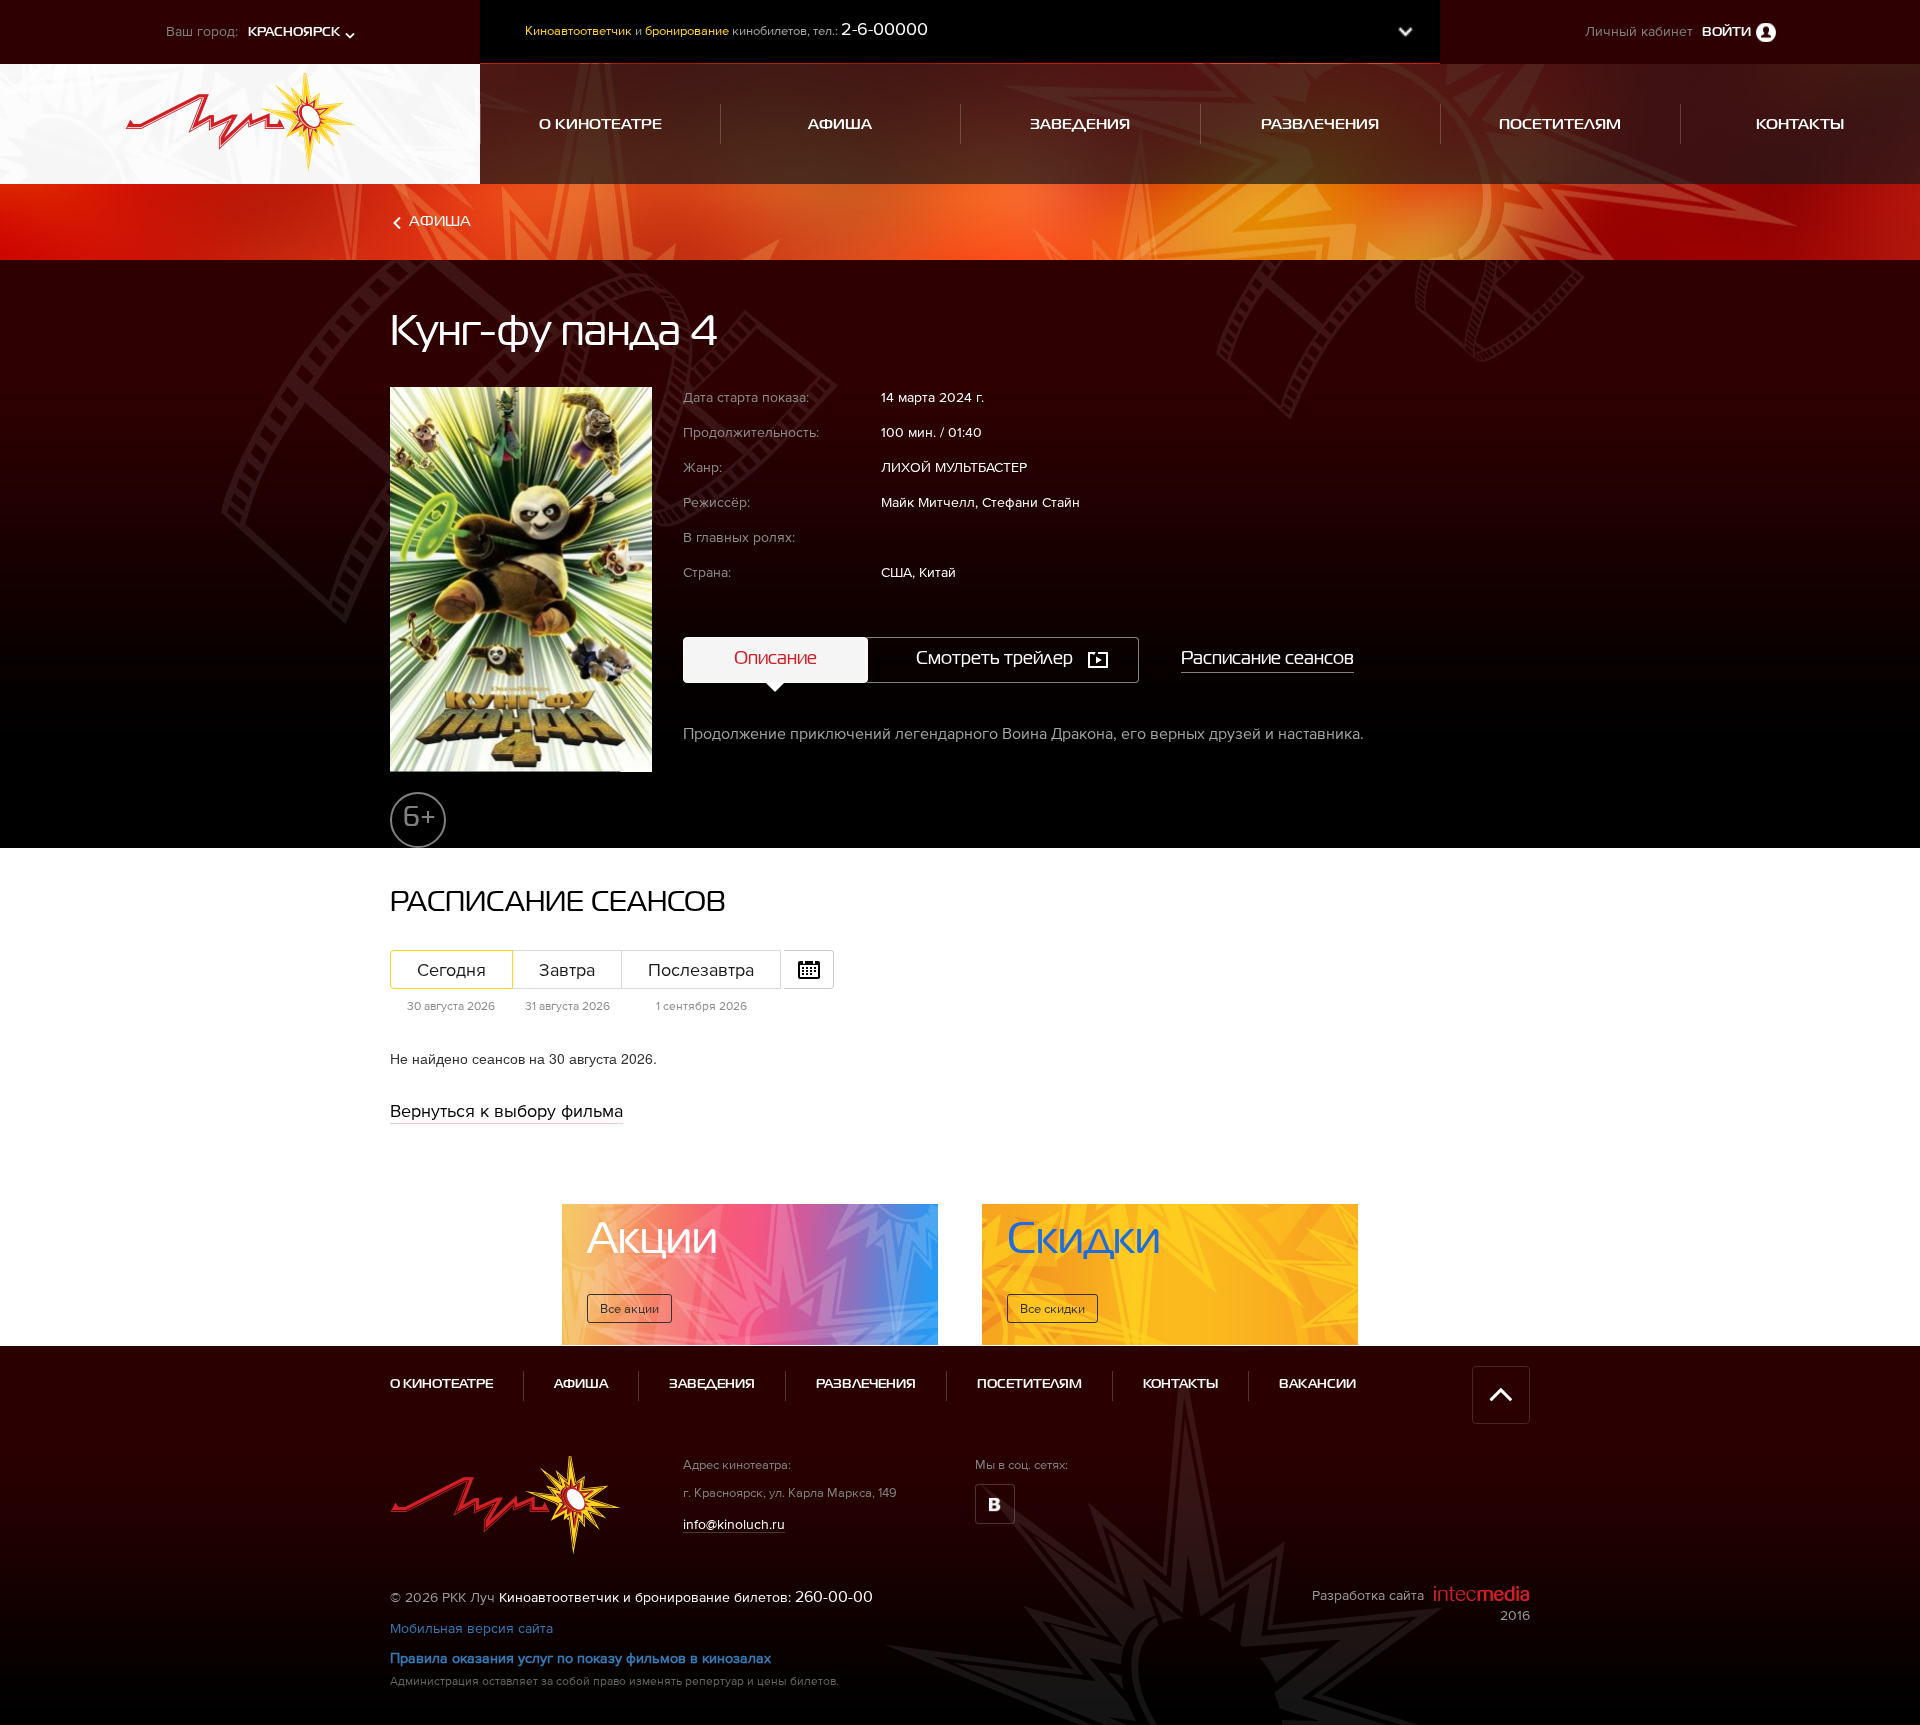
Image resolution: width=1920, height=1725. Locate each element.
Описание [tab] (775, 659)
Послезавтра (701, 969)
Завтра (567, 969)
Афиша (440, 221)
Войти (1726, 32)
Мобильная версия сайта (471, 1628)
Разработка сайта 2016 (1421, 1605)
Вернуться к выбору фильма (506, 1110)
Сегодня (451, 969)
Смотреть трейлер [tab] (994, 659)
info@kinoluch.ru (734, 1524)
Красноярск (294, 32)
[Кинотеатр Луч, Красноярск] (240, 116)
